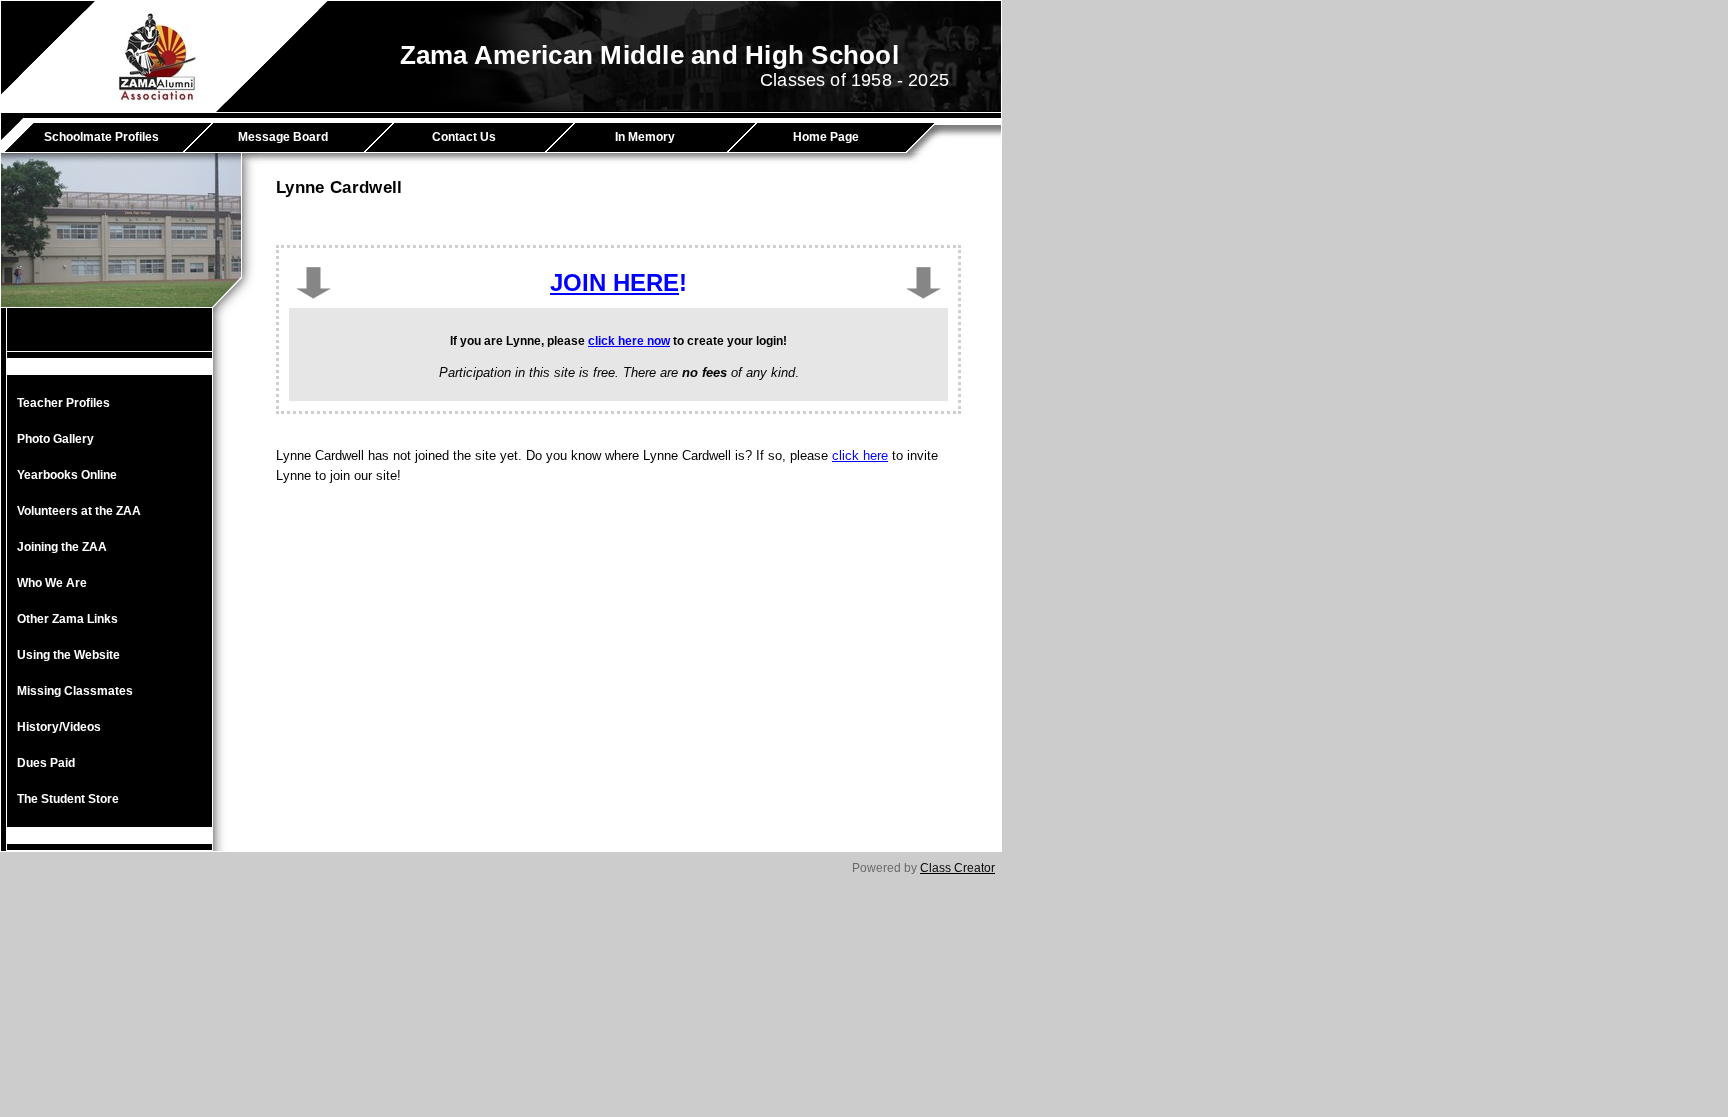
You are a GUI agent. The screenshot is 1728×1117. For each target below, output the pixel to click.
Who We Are (52, 583)
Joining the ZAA (62, 547)
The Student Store (68, 799)
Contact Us (464, 137)
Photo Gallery (55, 439)
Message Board (283, 137)
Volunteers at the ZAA (79, 511)
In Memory (645, 137)
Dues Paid (46, 763)
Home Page (826, 137)
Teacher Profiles (63, 403)
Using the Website (68, 655)
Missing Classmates (75, 691)
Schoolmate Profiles (101, 137)
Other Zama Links (67, 619)
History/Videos (59, 727)
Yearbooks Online (67, 475)
